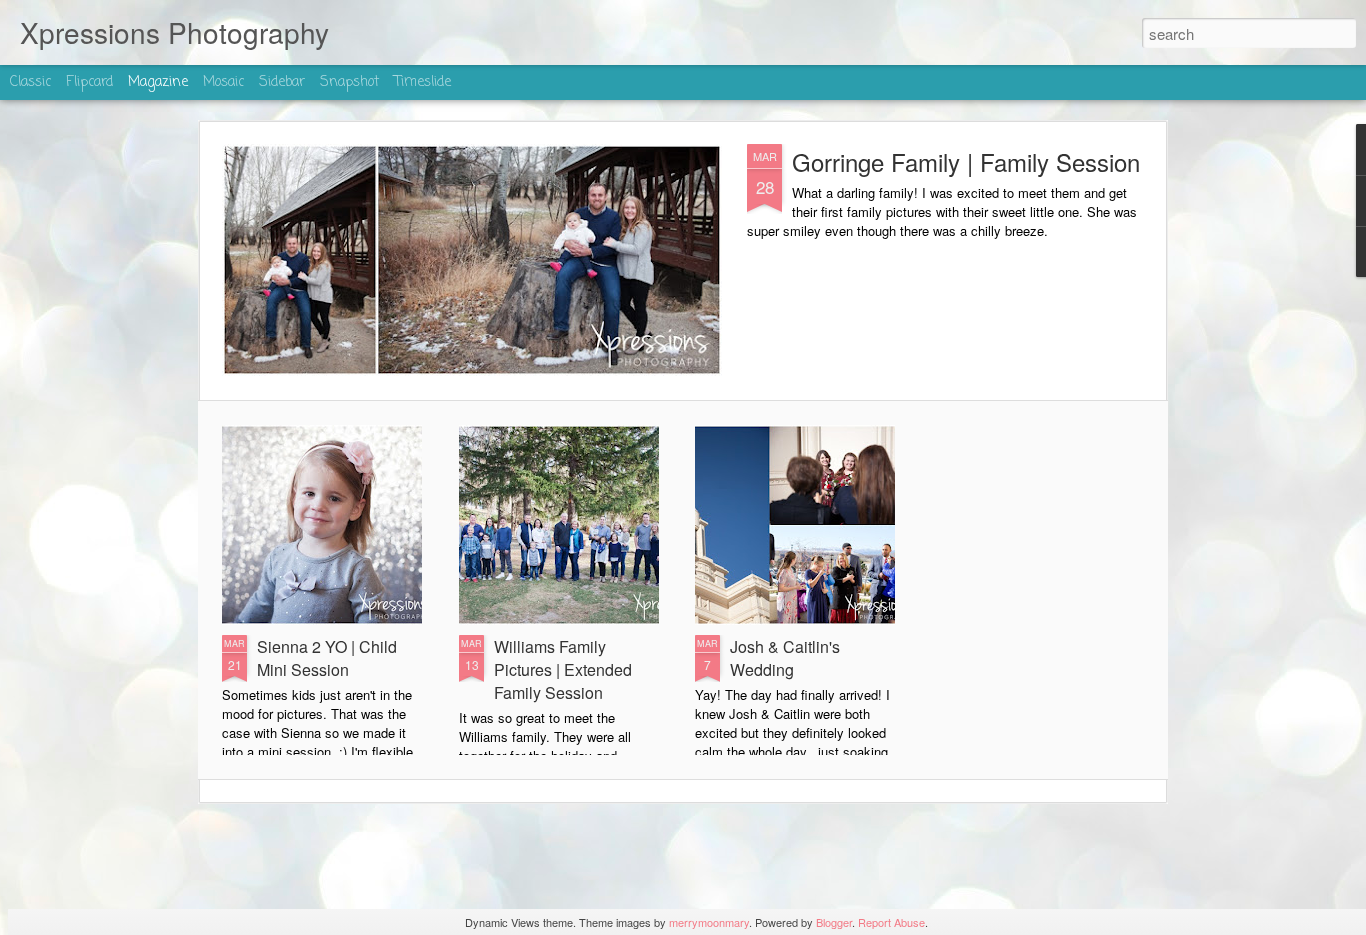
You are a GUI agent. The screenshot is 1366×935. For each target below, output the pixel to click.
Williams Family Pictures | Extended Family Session (563, 669)
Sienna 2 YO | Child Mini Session (327, 658)
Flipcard (89, 82)
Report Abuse (891, 922)
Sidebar (282, 82)
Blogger (834, 922)
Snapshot (349, 82)
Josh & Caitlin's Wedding (785, 658)
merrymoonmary (709, 922)
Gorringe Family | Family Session (966, 161)
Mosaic (223, 82)
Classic (30, 82)
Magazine (158, 82)
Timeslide (422, 82)
